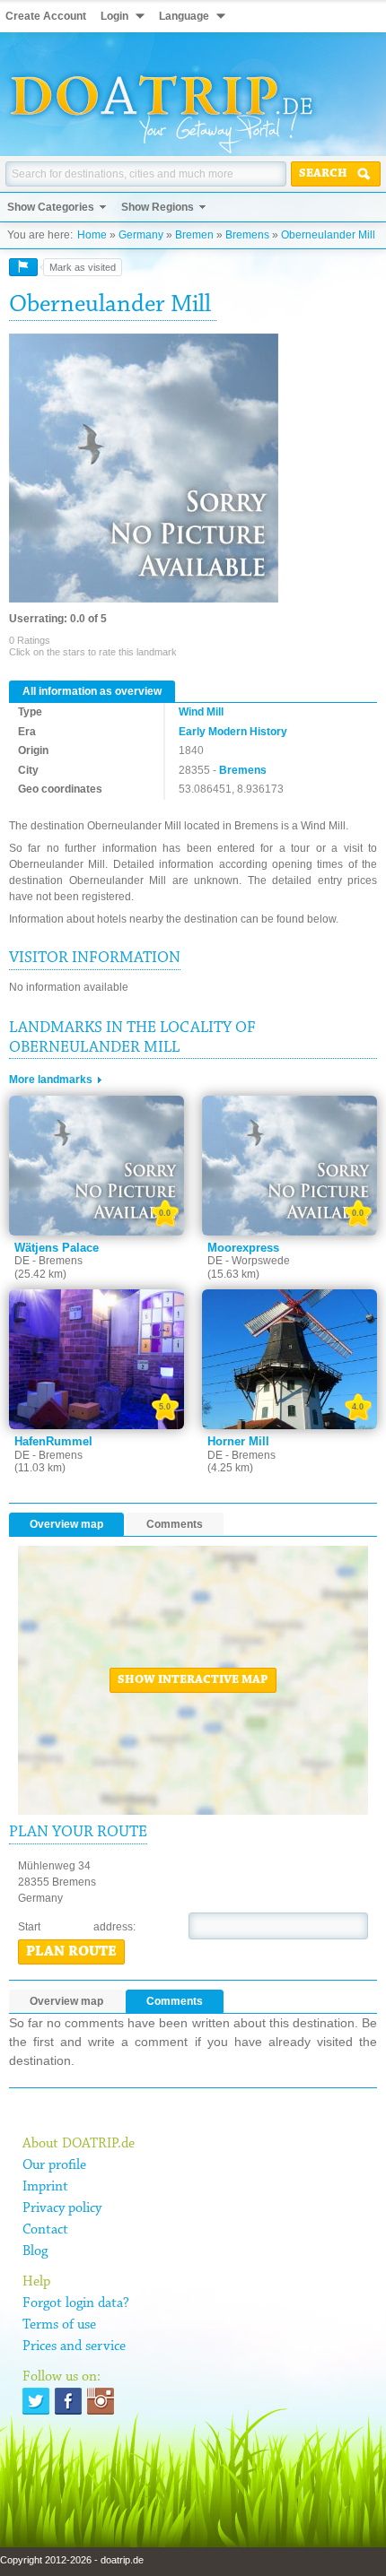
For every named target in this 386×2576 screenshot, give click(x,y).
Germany (141, 235)
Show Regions (158, 207)
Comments (175, 1524)
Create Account (46, 16)
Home (92, 235)
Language (184, 16)
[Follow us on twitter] (36, 2401)
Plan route (71, 1952)
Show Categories (51, 207)
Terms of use (59, 2325)
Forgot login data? (76, 2303)
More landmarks (51, 1080)
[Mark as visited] (23, 267)
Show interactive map (193, 1680)
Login (114, 16)
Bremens (247, 235)
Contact (45, 2230)
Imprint (45, 2187)
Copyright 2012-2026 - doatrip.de (72, 2560)
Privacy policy (62, 2208)
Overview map (66, 1524)
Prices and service (74, 2346)
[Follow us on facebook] (68, 2401)
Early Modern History (233, 732)
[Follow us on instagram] (101, 2401)
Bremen (194, 235)
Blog (35, 2251)
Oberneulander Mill (328, 235)
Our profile (54, 2165)
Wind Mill (201, 712)
